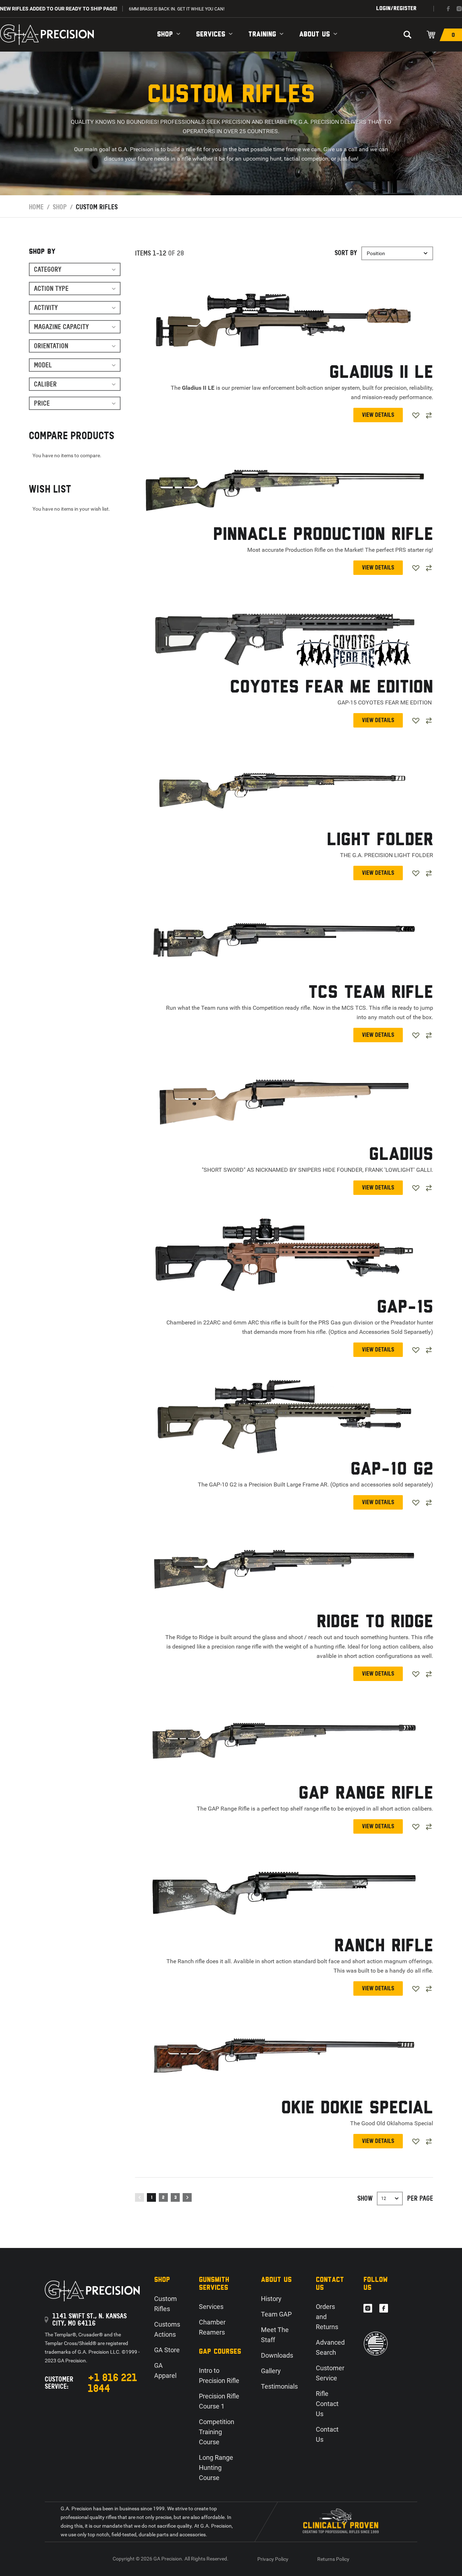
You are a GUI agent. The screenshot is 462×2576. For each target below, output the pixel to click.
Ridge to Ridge (375, 1622)
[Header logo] (47, 35)
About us (315, 34)
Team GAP (276, 2314)
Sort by (346, 253)
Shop (165, 34)
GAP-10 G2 (392, 1470)
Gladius (401, 1155)
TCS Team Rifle (371, 993)
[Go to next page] (187, 2197)
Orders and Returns (327, 2317)
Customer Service (330, 2373)
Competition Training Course (217, 2432)
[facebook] (448, 9)
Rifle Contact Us (327, 2404)
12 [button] (384, 2199)
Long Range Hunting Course (216, 2468)
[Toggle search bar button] (407, 35)
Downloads (277, 2355)
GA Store (167, 2350)
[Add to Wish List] (416, 415)
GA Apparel (165, 2370)
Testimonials (279, 2386)
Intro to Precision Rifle (219, 2376)
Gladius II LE (381, 373)
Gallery (271, 2371)
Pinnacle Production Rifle (323, 535)
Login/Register (396, 8)
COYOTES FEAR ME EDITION (332, 688)
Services (211, 34)
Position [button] (376, 253)
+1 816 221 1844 (112, 2383)
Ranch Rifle (384, 1946)
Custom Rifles (165, 2304)
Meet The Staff (275, 2335)
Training (262, 34)
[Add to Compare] (429, 415)
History (271, 2299)
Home (36, 207)
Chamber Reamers (212, 2327)
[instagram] (459, 9)
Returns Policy (333, 2559)
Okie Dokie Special (357, 2108)
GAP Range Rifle (366, 1794)
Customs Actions (167, 2329)
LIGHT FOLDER (380, 840)
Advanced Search (330, 2347)
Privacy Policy (273, 2559)
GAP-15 (405, 1308)
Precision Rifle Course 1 (219, 2401)
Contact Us (327, 2434)
